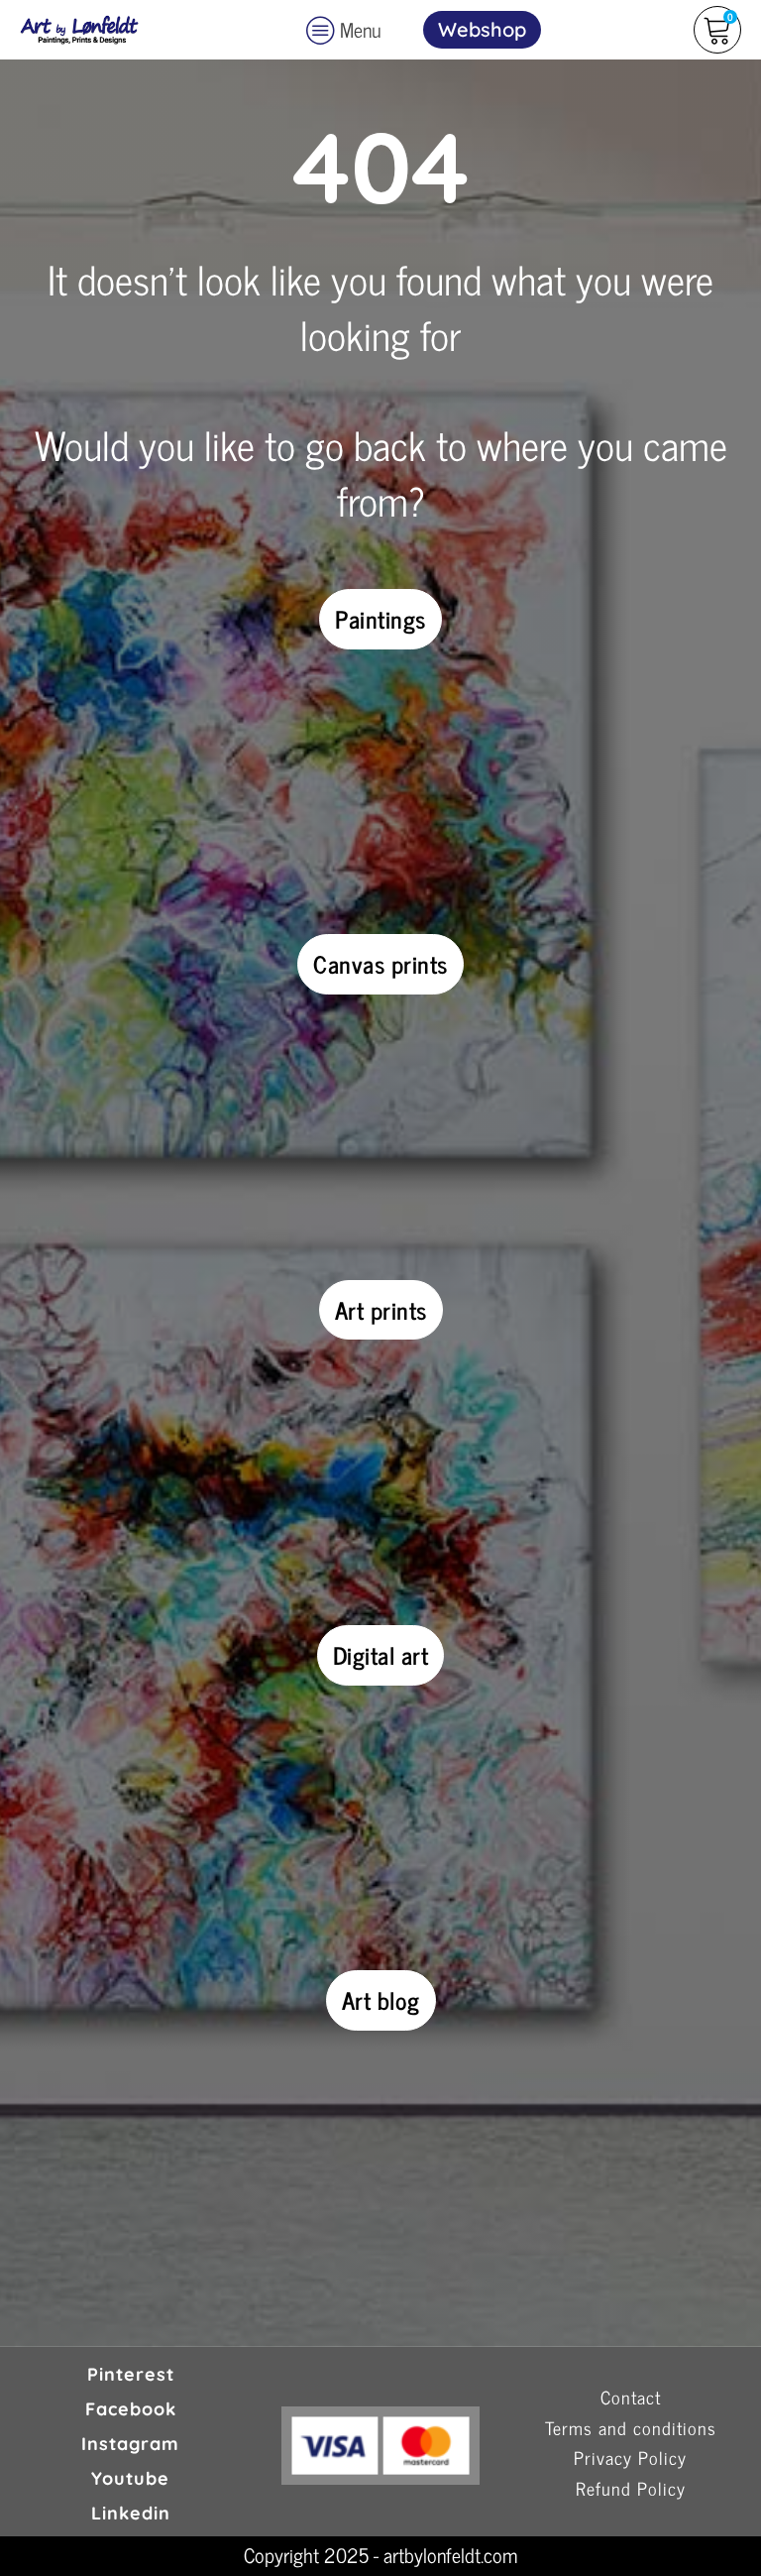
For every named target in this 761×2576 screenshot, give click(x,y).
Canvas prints (380, 963)
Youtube (130, 2478)
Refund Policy (631, 2489)
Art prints (381, 1309)
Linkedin (131, 2513)
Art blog (381, 1999)
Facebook (131, 2409)
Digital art (381, 1654)
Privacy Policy (630, 2459)
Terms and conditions (631, 2429)
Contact (631, 2398)
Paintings (380, 618)
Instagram (130, 2444)
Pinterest (131, 2374)
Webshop (482, 29)
